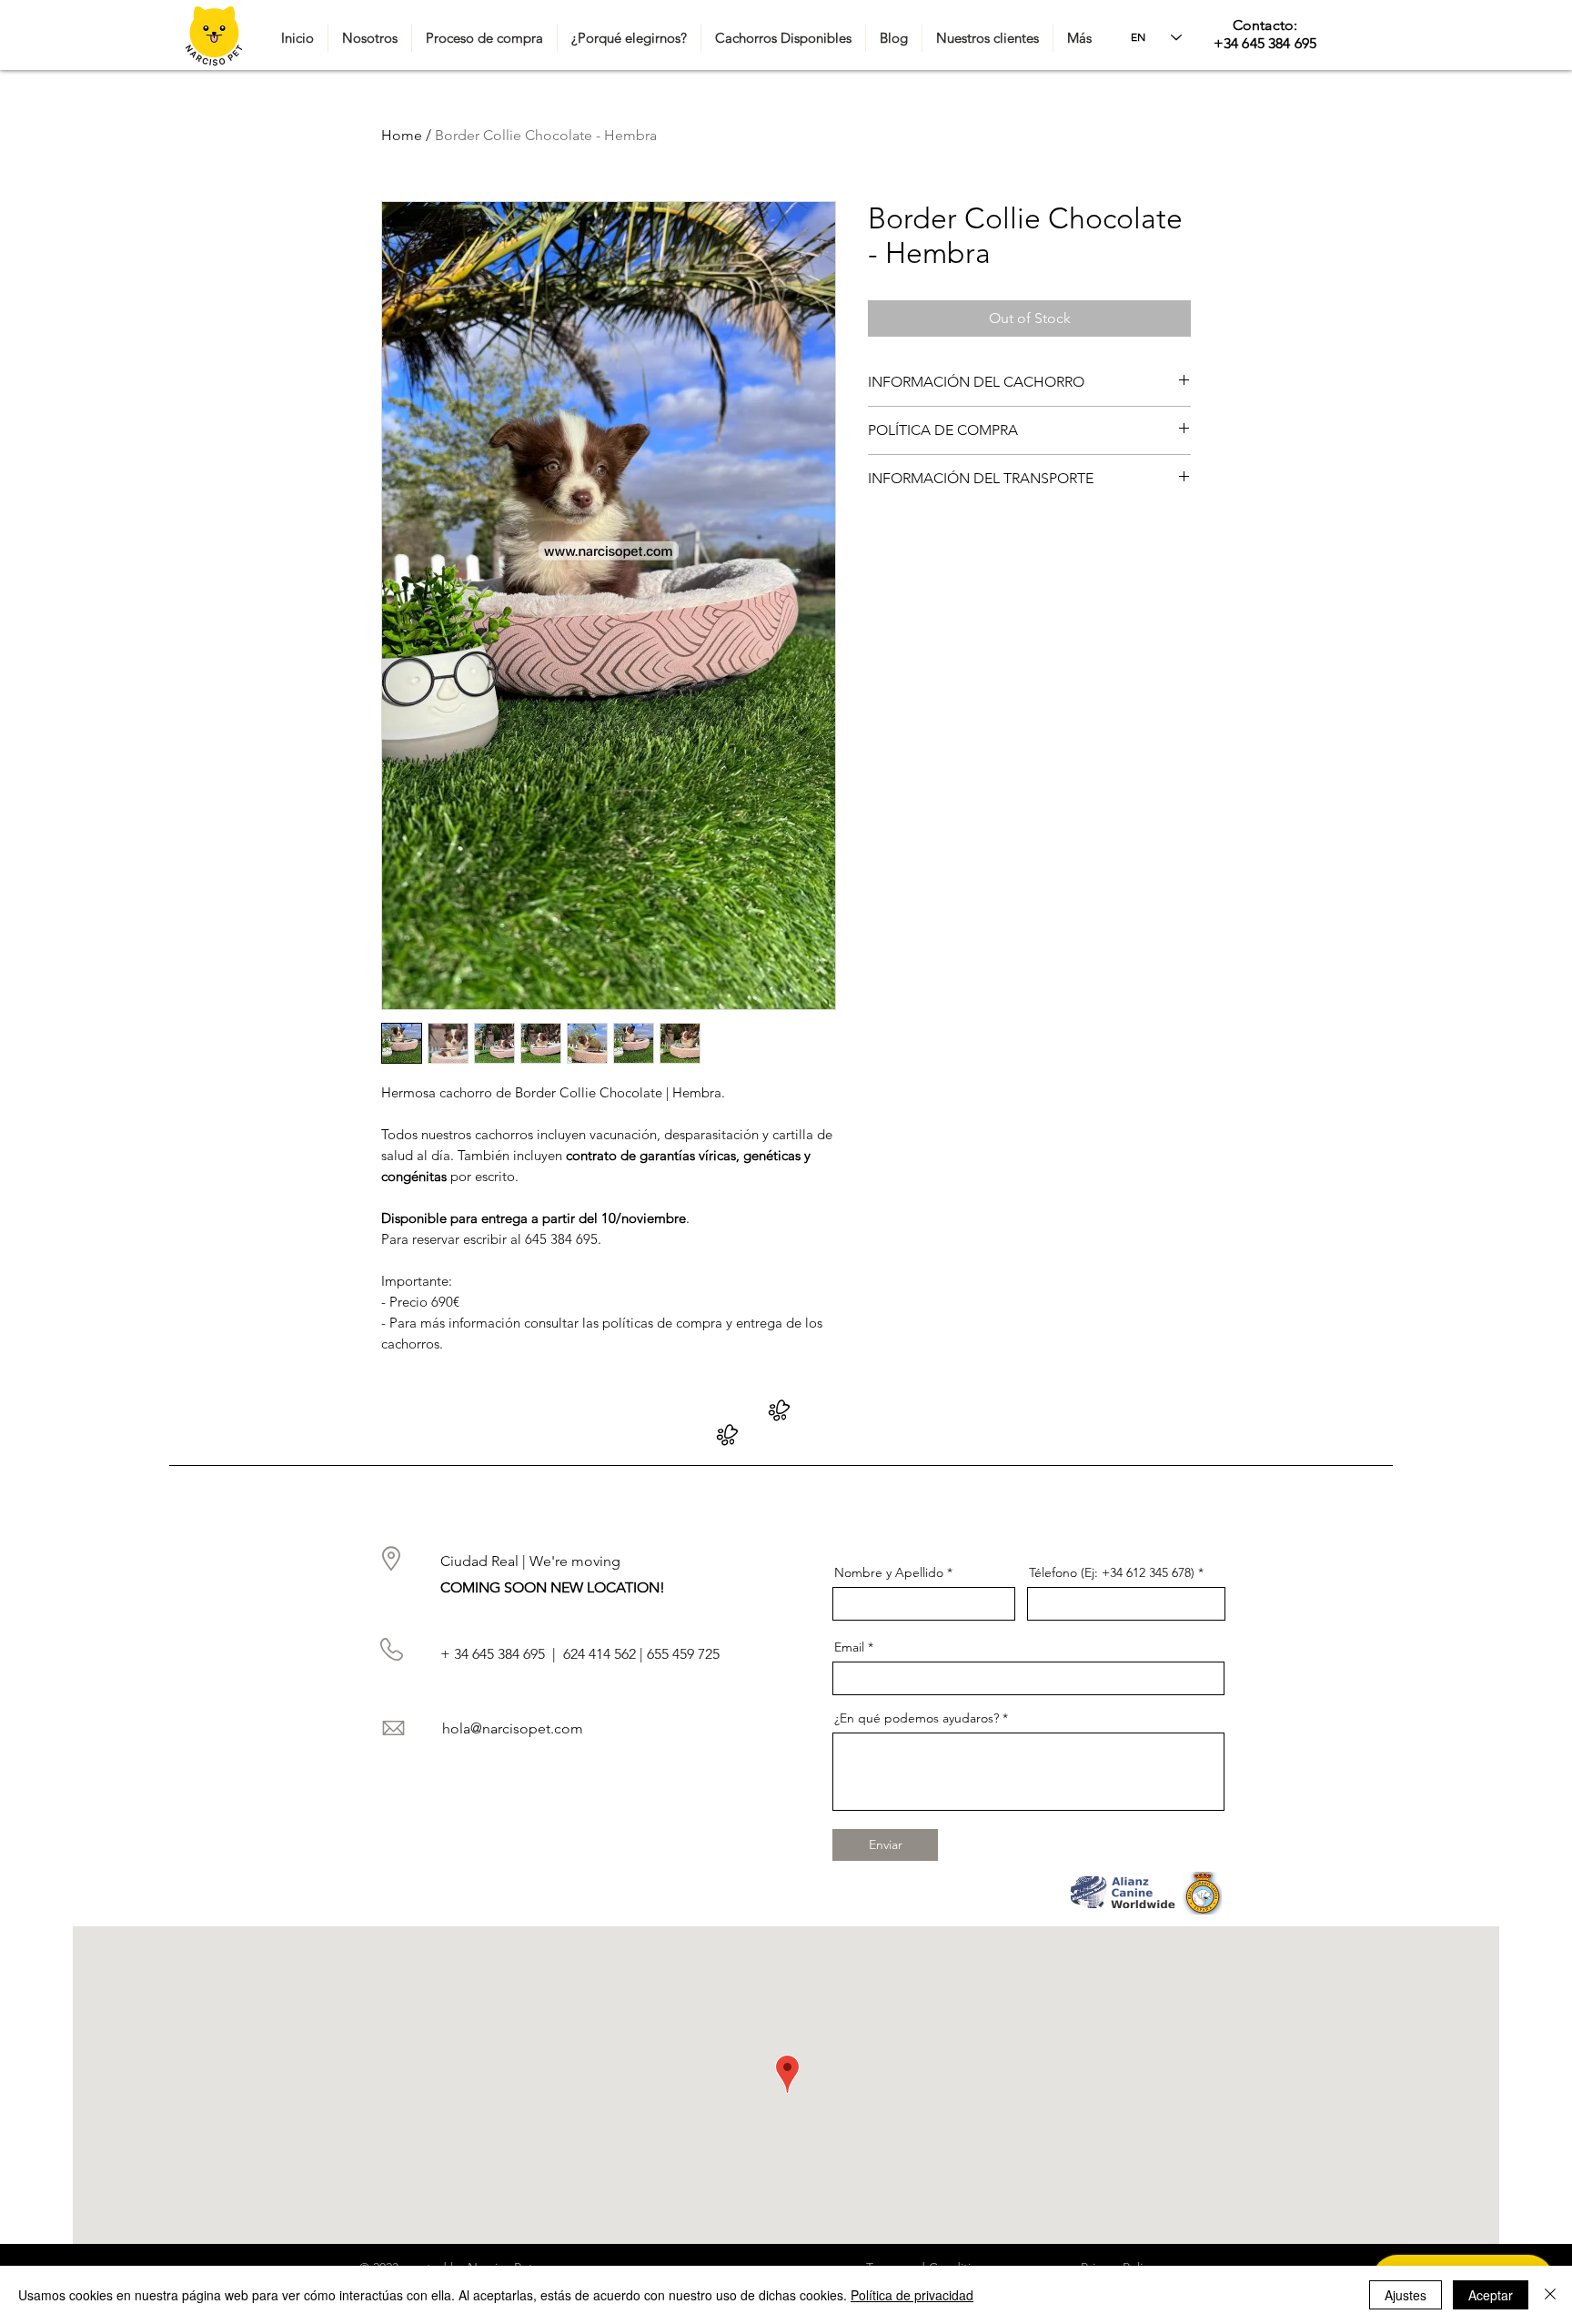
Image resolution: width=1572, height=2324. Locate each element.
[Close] (1550, 2295)
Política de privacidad (912, 2295)
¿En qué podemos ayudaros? (917, 1718)
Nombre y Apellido (889, 1572)
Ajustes (1406, 2295)
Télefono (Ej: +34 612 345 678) (1112, 1572)
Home (402, 135)
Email (849, 1647)
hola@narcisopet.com (513, 1728)
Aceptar (1491, 2295)
